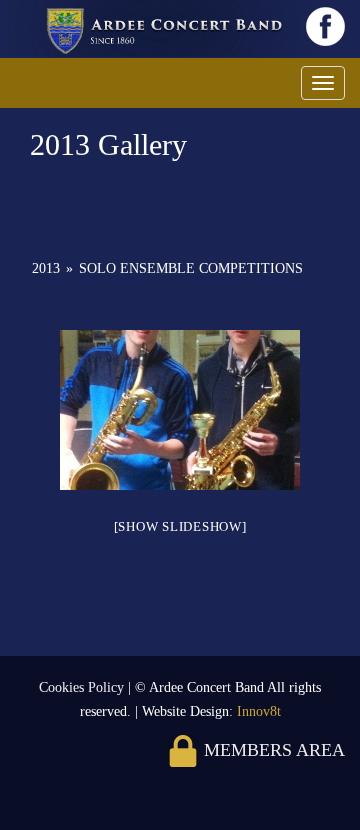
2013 (46, 268)
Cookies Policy (83, 687)
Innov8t (259, 711)
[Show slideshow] (180, 526)
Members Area (272, 750)
